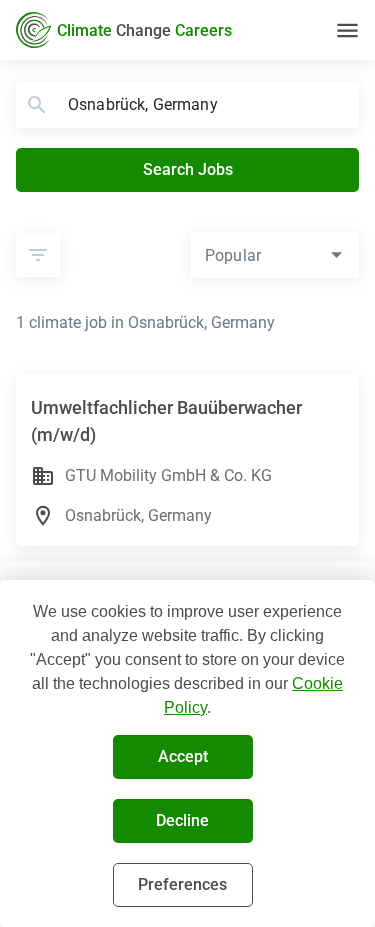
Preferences (182, 884)
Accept (183, 756)
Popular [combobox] (233, 255)
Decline (182, 820)
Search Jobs (188, 169)
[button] (38, 255)
